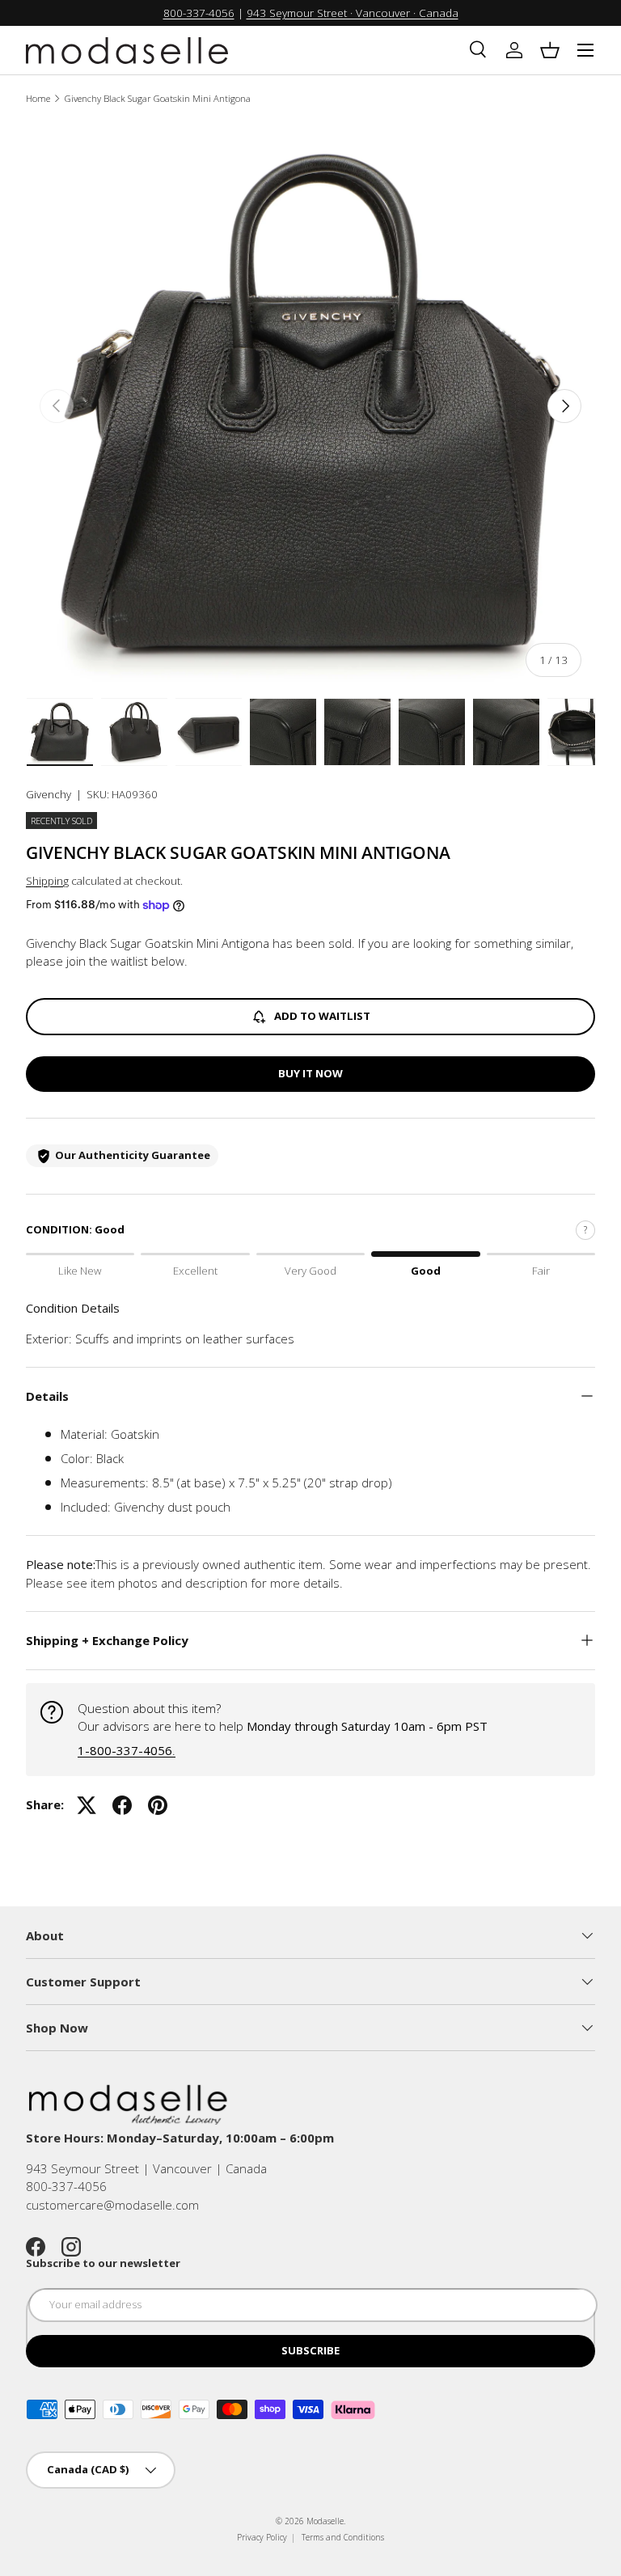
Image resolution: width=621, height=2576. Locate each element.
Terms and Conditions (343, 2537)
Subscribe (310, 2350)
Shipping (47, 881)
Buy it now (310, 1073)
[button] (550, 50)
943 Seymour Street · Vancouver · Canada (353, 13)
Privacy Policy (262, 2537)
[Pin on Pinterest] (158, 1805)
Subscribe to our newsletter (103, 2263)
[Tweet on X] (87, 1805)
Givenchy (49, 794)
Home (38, 98)
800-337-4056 (199, 13)
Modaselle (325, 2521)
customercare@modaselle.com (112, 2205)
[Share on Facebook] (122, 1805)
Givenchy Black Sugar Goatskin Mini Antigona (158, 98)
